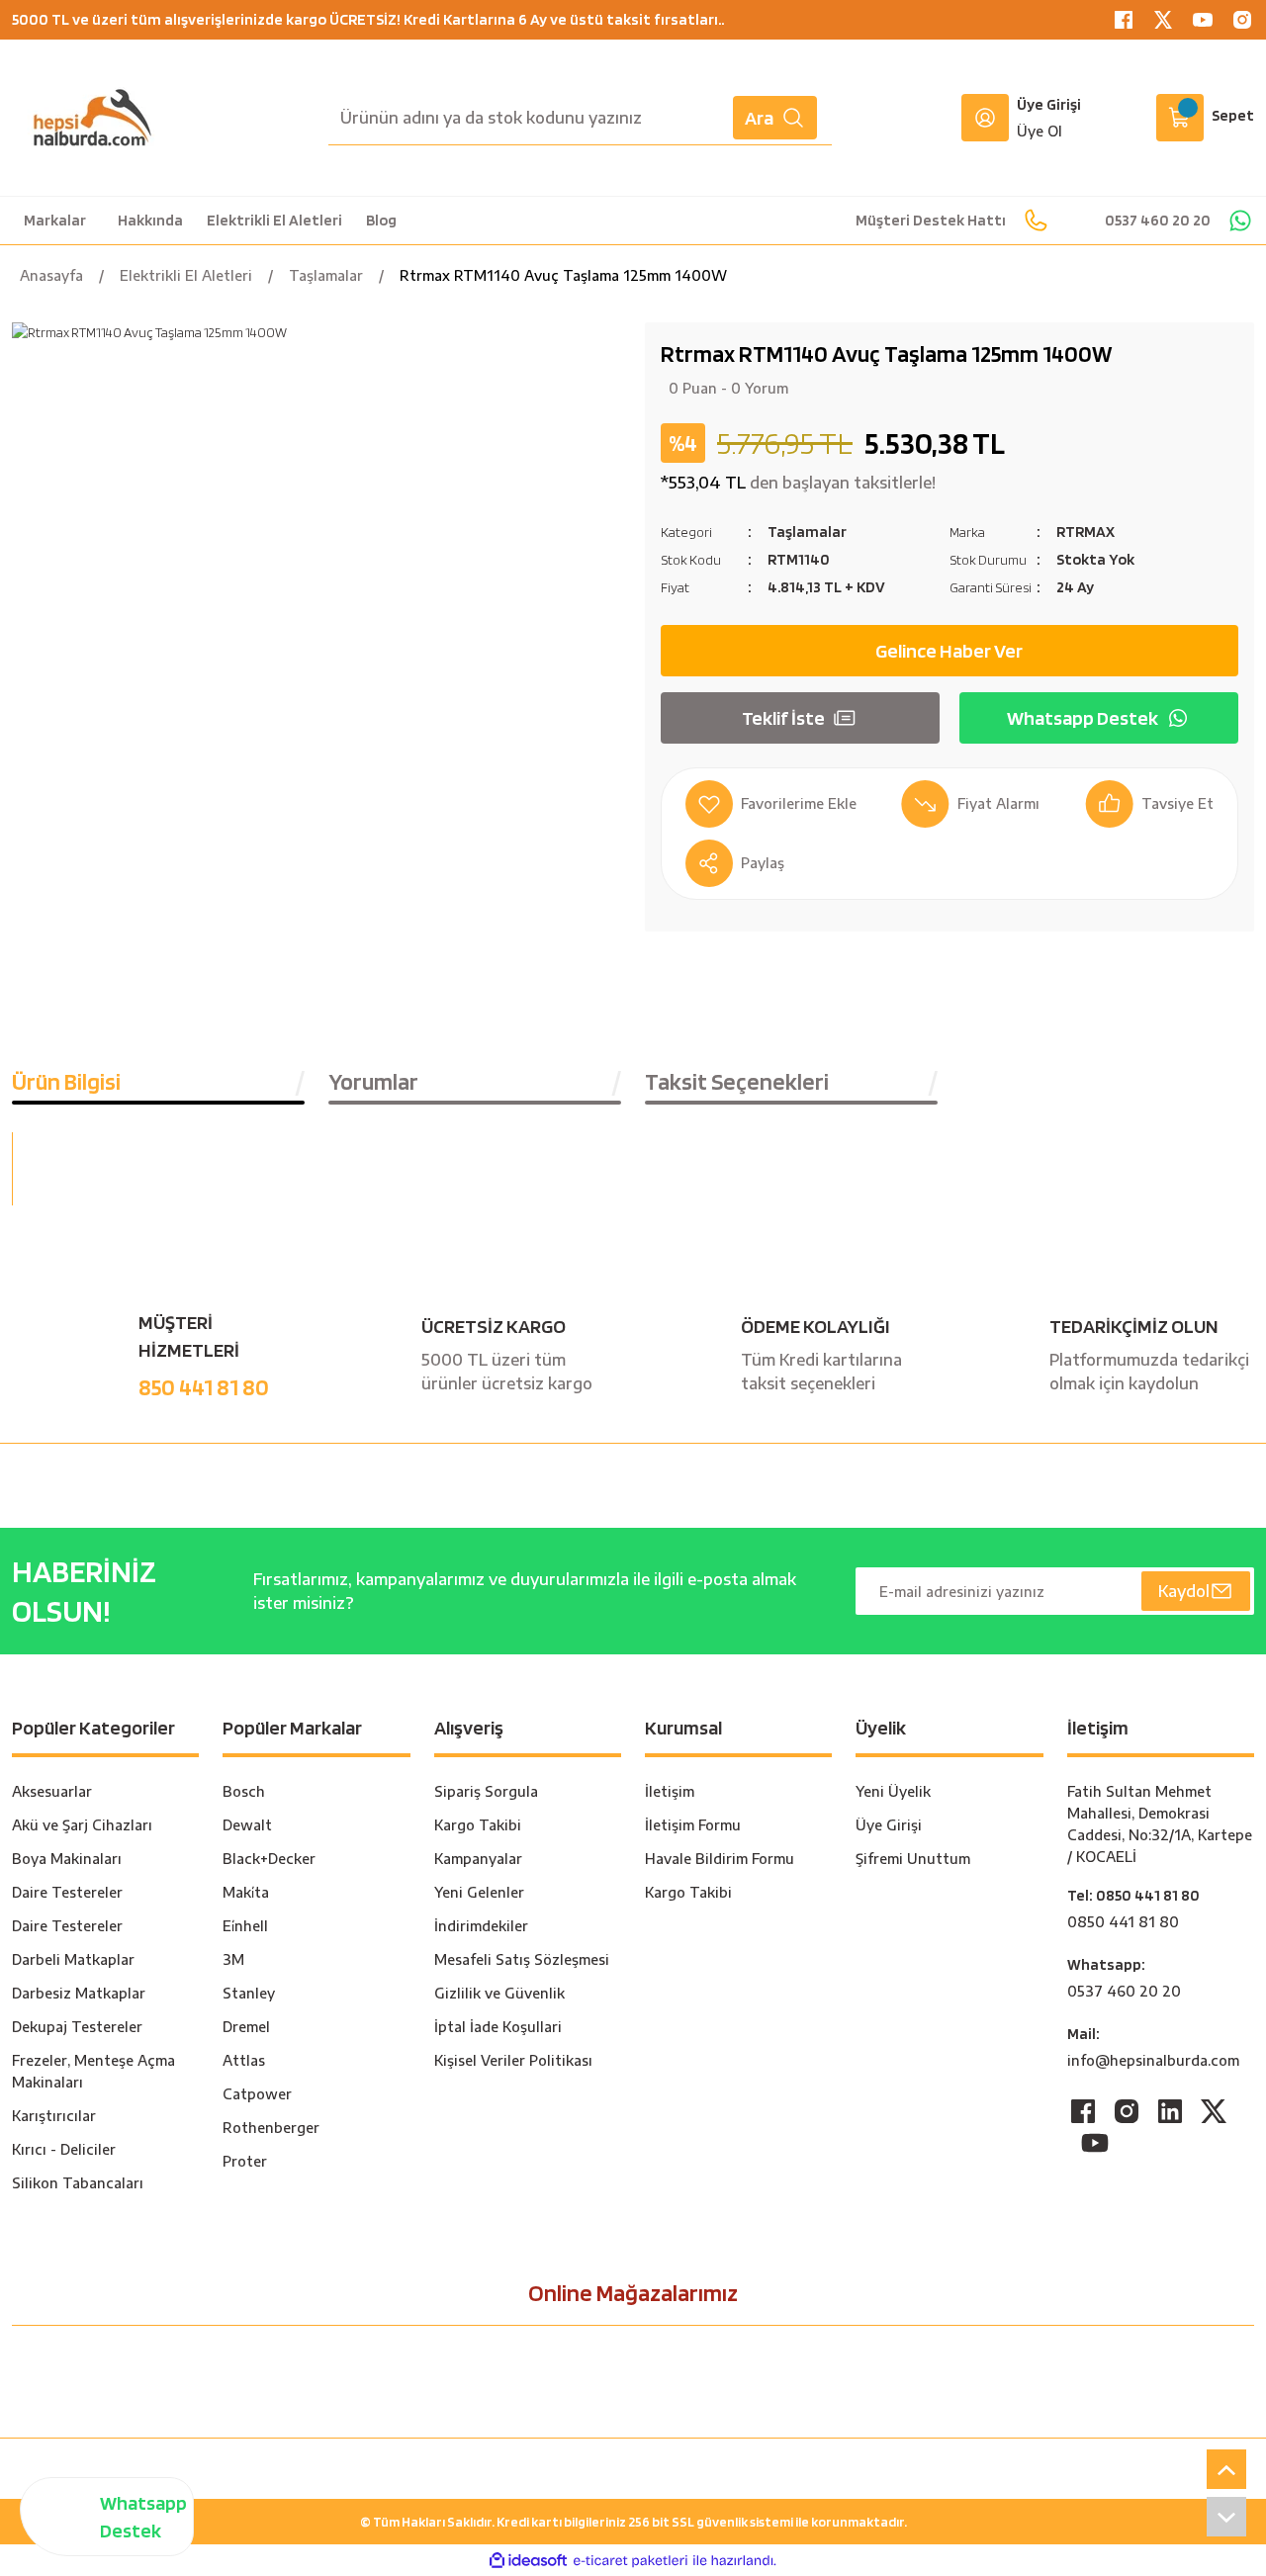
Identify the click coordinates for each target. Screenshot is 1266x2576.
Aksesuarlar (52, 1791)
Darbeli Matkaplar (73, 1959)
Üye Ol (1040, 131)
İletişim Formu (693, 1825)
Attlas (244, 2060)
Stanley (249, 1993)
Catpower (257, 2094)
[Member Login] (985, 118)
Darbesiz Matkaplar (79, 1993)
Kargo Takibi (478, 1825)
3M (233, 1959)
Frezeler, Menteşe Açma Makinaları (93, 2071)
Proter (245, 2161)
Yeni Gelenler (479, 1892)
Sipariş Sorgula (486, 1791)
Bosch (244, 1791)
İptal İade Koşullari (498, 2027)
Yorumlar (373, 1081)
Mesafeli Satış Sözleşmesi (522, 1959)
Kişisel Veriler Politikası (513, 2060)
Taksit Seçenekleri (737, 1081)
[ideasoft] (528, 2561)
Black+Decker (269, 1859)
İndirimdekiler (481, 1926)
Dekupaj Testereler (77, 2027)
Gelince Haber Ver (949, 651)
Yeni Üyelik (893, 1791)
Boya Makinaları (67, 1859)
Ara (759, 118)
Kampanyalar (478, 1859)
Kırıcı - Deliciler (64, 2149)
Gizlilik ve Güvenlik (499, 1993)
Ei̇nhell (245, 1926)
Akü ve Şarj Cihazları (82, 1825)
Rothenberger (271, 2128)
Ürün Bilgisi (66, 1081)
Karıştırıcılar (54, 2116)
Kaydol (1184, 1591)
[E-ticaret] (631, 2561)
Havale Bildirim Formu (720, 1859)
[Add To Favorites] (771, 804)
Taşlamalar (807, 532)
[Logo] (92, 118)
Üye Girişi (1049, 104)
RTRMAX (1085, 532)
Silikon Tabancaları (78, 2183)
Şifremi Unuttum (913, 1859)
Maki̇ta (246, 1892)
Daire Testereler (67, 1892)
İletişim (670, 1791)
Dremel (246, 2027)
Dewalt (247, 1825)
